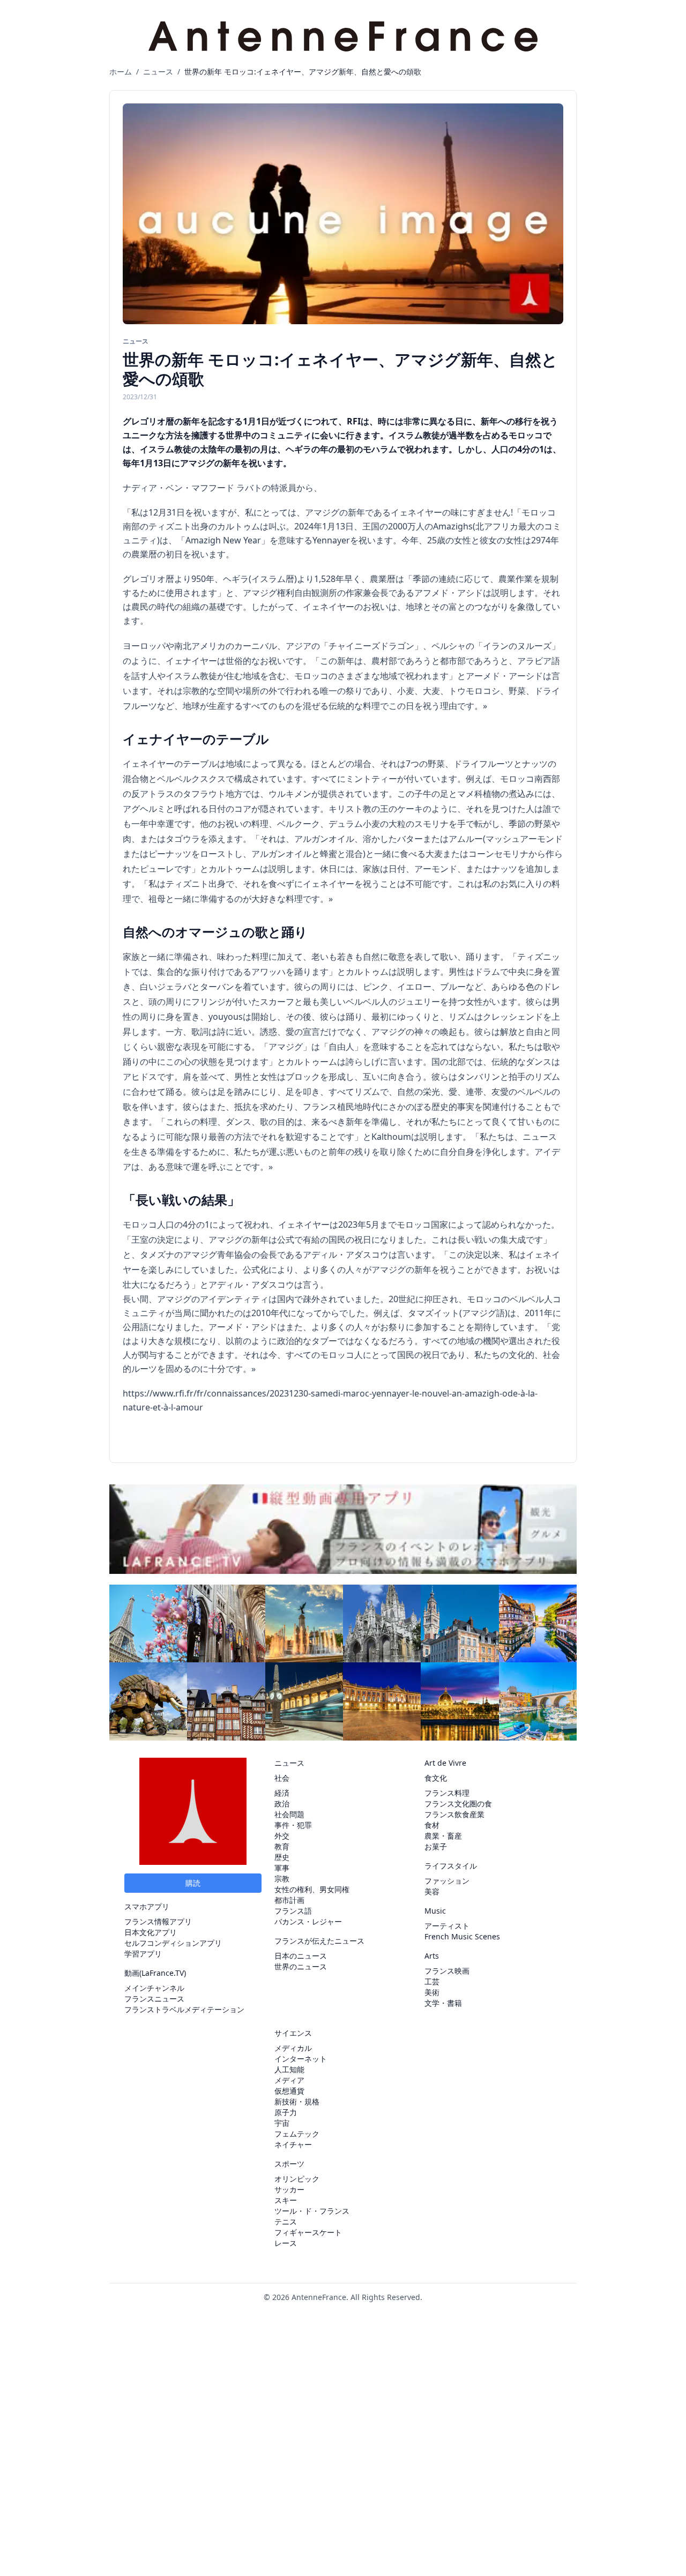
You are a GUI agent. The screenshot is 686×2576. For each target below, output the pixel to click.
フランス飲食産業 (454, 1814)
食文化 (436, 1778)
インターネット (301, 2059)
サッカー (289, 2189)
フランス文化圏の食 (458, 1804)
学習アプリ (143, 1954)
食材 (432, 1825)
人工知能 (289, 2069)
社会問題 (289, 1814)
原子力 (286, 2112)
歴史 (282, 1857)
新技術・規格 (297, 2101)
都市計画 (289, 1900)
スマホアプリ (147, 1906)
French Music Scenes (462, 1936)
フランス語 (293, 1911)
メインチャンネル (154, 1988)
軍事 (282, 1868)
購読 (193, 1883)
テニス (286, 2222)
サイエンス (293, 2033)
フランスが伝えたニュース (319, 1941)
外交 (282, 1836)
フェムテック (297, 2134)
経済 (282, 1793)
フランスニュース (154, 1999)
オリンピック (297, 2179)
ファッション (447, 1881)
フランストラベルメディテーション (184, 2009)
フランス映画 (447, 1971)
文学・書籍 (443, 2003)
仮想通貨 (289, 2091)
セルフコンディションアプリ (173, 1943)
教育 (282, 1846)
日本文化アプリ (151, 1932)
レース (286, 2243)
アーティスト (447, 1926)
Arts (432, 1956)
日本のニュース (301, 1956)
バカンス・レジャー (308, 1921)
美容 (432, 1891)
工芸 (432, 1981)
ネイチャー (293, 2144)
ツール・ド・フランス (312, 2211)
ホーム (121, 72)
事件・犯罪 (293, 1825)
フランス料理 (447, 1793)
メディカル (293, 2048)
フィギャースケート (308, 2232)
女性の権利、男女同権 (312, 1889)
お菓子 (436, 1846)
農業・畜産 (443, 1836)
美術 (432, 1992)
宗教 (282, 1879)
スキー (286, 2200)
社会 (282, 1778)
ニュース (158, 72)
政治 (282, 1804)
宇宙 (282, 2123)
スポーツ (289, 2164)
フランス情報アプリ (158, 1921)
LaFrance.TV (163, 1973)
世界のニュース (301, 1966)
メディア (289, 2080)
